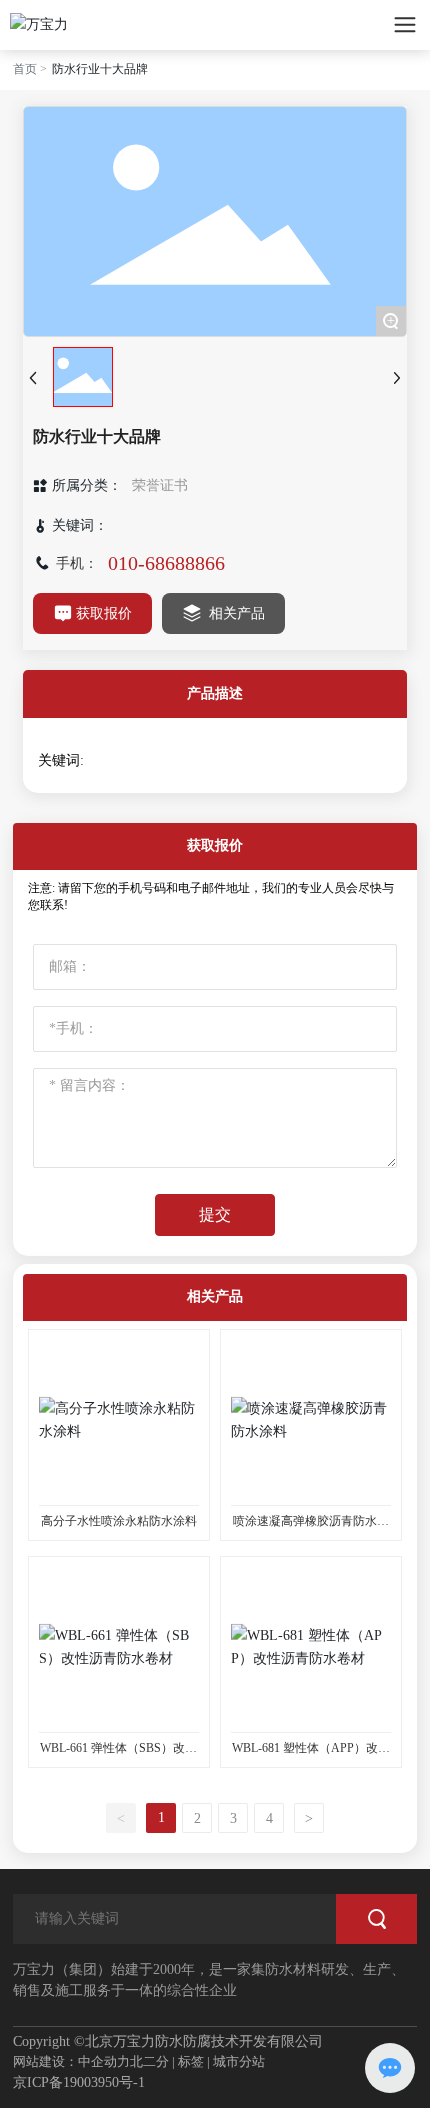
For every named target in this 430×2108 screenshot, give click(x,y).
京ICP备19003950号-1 (79, 2082)
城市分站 (239, 2061)
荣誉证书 (160, 485)
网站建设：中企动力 (71, 2061)
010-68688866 (166, 563)
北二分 (149, 2061)
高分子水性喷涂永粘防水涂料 (119, 1521)
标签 (191, 2061)
